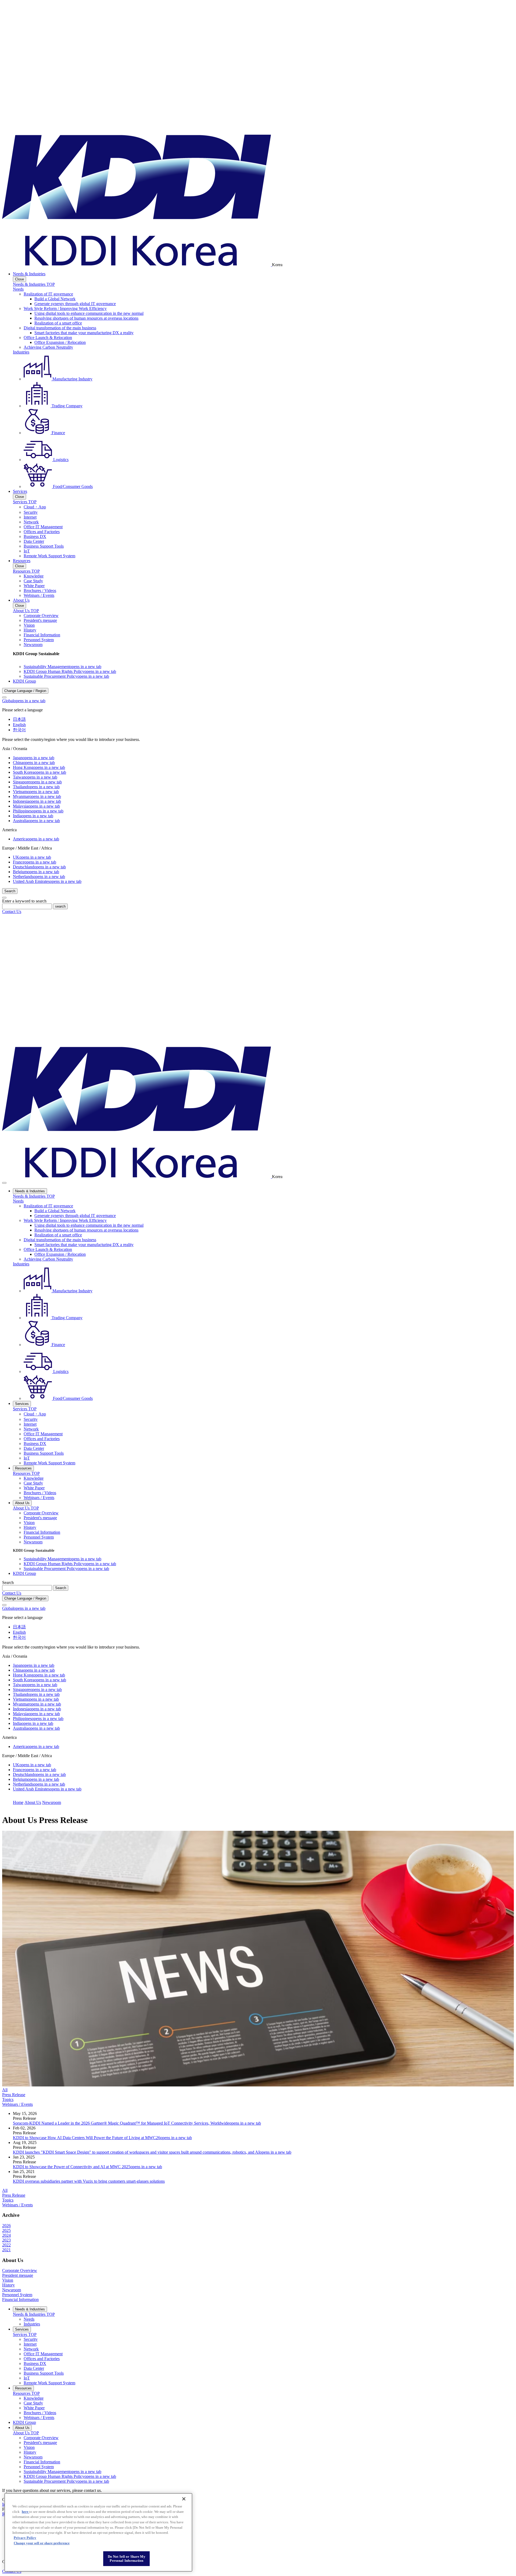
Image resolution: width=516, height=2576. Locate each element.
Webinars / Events (39, 595)
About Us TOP (26, 611)
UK (32, 857)
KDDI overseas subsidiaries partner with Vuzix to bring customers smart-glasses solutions (89, 2181)
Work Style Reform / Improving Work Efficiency (65, 308)
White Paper (34, 586)
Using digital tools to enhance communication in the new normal (89, 313)
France (35, 862)
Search (8, 1583)
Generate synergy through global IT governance (75, 304)
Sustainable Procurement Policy (66, 676)
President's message (40, 620)
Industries (21, 352)
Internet (30, 517)
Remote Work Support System (49, 556)
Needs (18, 289)
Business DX (35, 536)
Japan (34, 758)
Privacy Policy (25, 2538)
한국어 (19, 730)
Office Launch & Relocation (48, 338)
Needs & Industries (29, 274)
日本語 (19, 719)
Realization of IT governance (48, 294)
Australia (36, 821)
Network (31, 522)
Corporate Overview (41, 616)
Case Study (33, 581)
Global (24, 701)
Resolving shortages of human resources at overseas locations (86, 318)
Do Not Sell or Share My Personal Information (127, 2559)
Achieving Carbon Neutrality (48, 347)
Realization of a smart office (58, 323)
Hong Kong (39, 767)
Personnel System (39, 640)
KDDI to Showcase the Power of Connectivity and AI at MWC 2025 (87, 2167)
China (34, 763)
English (19, 725)
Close (19, 279)
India (33, 816)
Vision (29, 625)
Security (31, 512)
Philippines (38, 811)
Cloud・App (35, 507)
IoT (27, 551)
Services (20, 491)
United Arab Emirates (47, 881)
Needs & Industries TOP (34, 284)
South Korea (40, 772)
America (36, 839)
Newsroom (33, 645)
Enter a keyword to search (24, 901)
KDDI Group (24, 681)
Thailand (36, 787)
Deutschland (39, 867)
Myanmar (37, 796)
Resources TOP (26, 571)
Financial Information (42, 635)
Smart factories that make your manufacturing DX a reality (84, 333)
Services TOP (25, 502)
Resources (22, 561)
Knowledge (34, 576)
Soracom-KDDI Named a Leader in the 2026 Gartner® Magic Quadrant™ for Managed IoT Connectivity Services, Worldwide (137, 2123)
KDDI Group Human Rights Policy (70, 671)
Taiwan (35, 777)
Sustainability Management (62, 667)
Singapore (37, 782)
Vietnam (36, 792)
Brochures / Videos (40, 591)
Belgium (36, 872)
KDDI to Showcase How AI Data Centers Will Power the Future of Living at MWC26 (102, 2138)
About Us (21, 600)
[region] (98, 2532)
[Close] (4, 697)
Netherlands (39, 877)
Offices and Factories (42, 532)
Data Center (34, 541)
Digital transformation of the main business (60, 328)
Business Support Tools (44, 546)
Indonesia (37, 801)
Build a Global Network (55, 299)
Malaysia (36, 806)
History (30, 630)
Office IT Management (43, 527)
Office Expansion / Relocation (60, 342)
